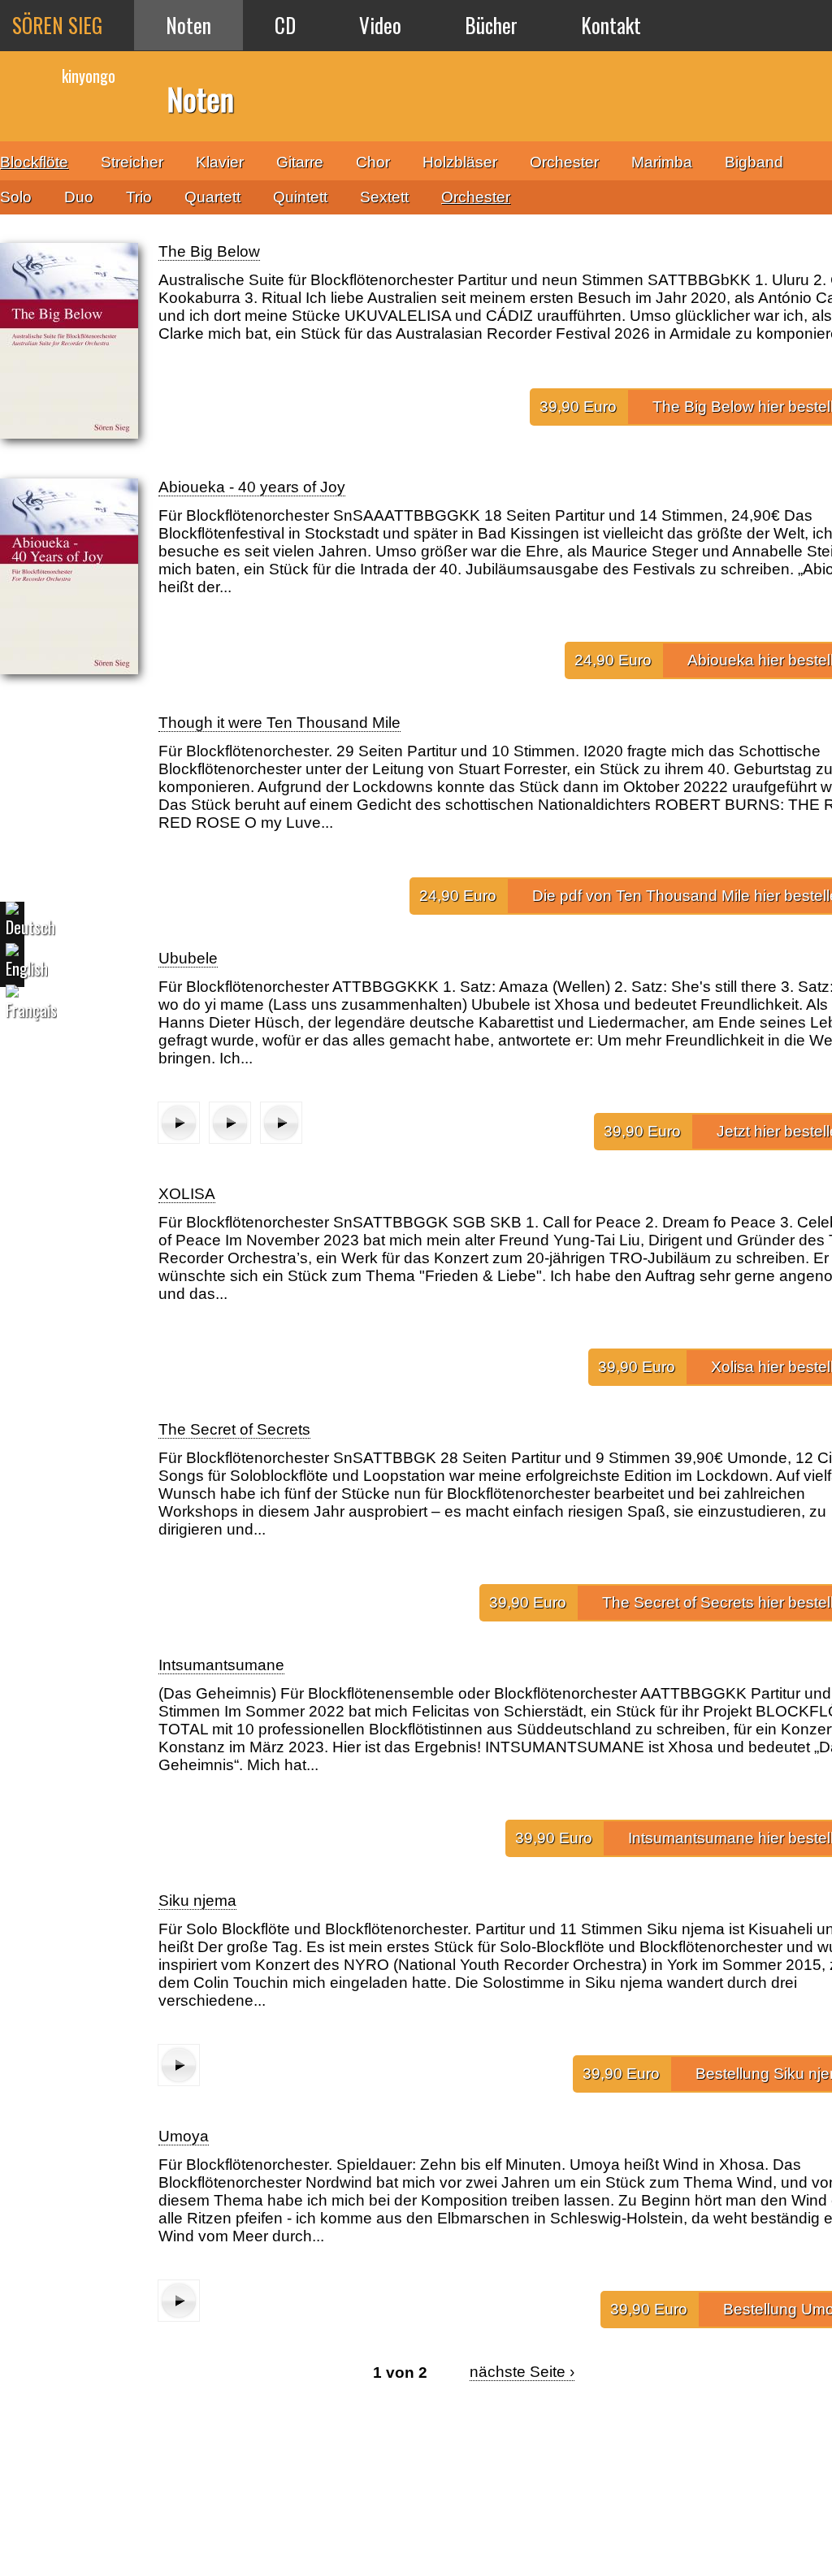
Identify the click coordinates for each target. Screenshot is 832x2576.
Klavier (220, 162)
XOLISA (187, 1194)
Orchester (476, 197)
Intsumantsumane (221, 1665)
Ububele (188, 958)
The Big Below (209, 251)
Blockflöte (34, 162)
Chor (373, 162)
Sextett (384, 197)
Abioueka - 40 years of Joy (252, 487)
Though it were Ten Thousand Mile (279, 723)
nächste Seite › (522, 2372)
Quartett (212, 197)
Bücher (491, 25)
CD (285, 25)
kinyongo (89, 76)
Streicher (132, 162)
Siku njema (197, 1901)
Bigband (754, 162)
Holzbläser (460, 162)
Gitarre (300, 162)
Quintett (300, 197)
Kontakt (611, 25)
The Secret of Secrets (234, 1429)
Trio (139, 197)
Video (380, 25)
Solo (16, 197)
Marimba (662, 162)
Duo (79, 197)
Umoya (184, 2136)
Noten (188, 25)
